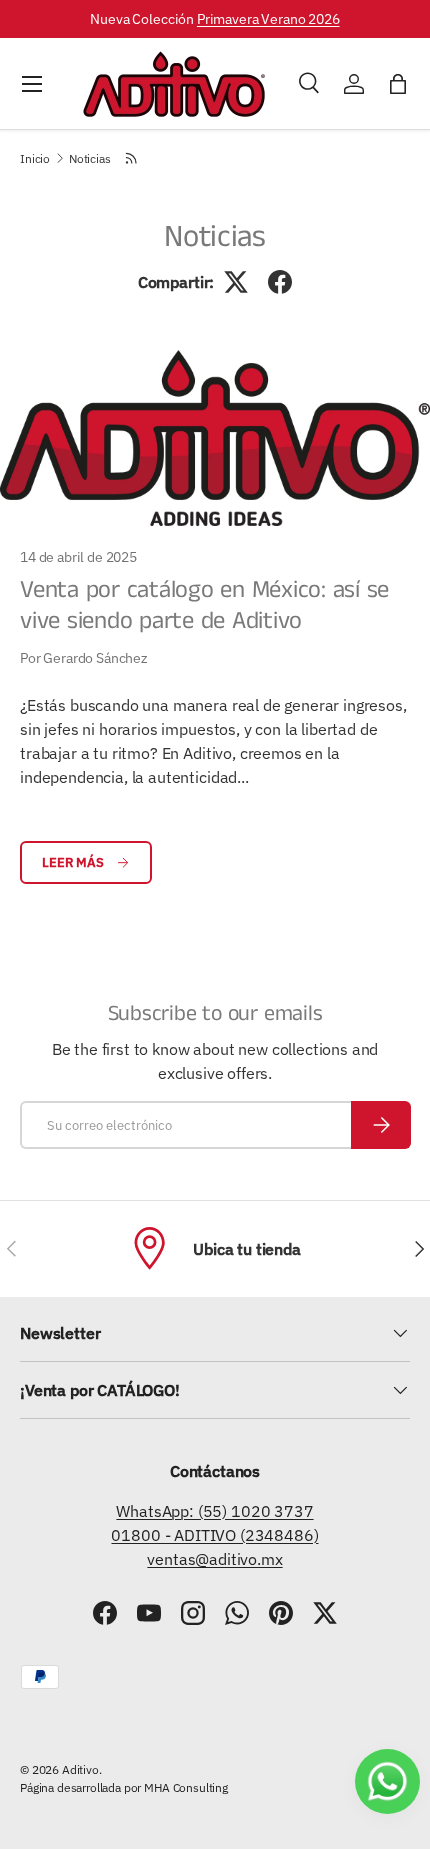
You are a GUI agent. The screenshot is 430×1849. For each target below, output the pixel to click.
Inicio (35, 159)
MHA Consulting (186, 1787)
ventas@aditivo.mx (214, 1559)
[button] (398, 84)
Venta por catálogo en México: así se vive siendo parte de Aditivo (204, 605)
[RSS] (132, 158)
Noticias (90, 159)
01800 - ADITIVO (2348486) (214, 1535)
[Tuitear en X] (236, 282)
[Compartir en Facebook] (280, 282)
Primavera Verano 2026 (268, 18)
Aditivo (80, 1769)
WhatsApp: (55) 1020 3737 (214, 1511)
